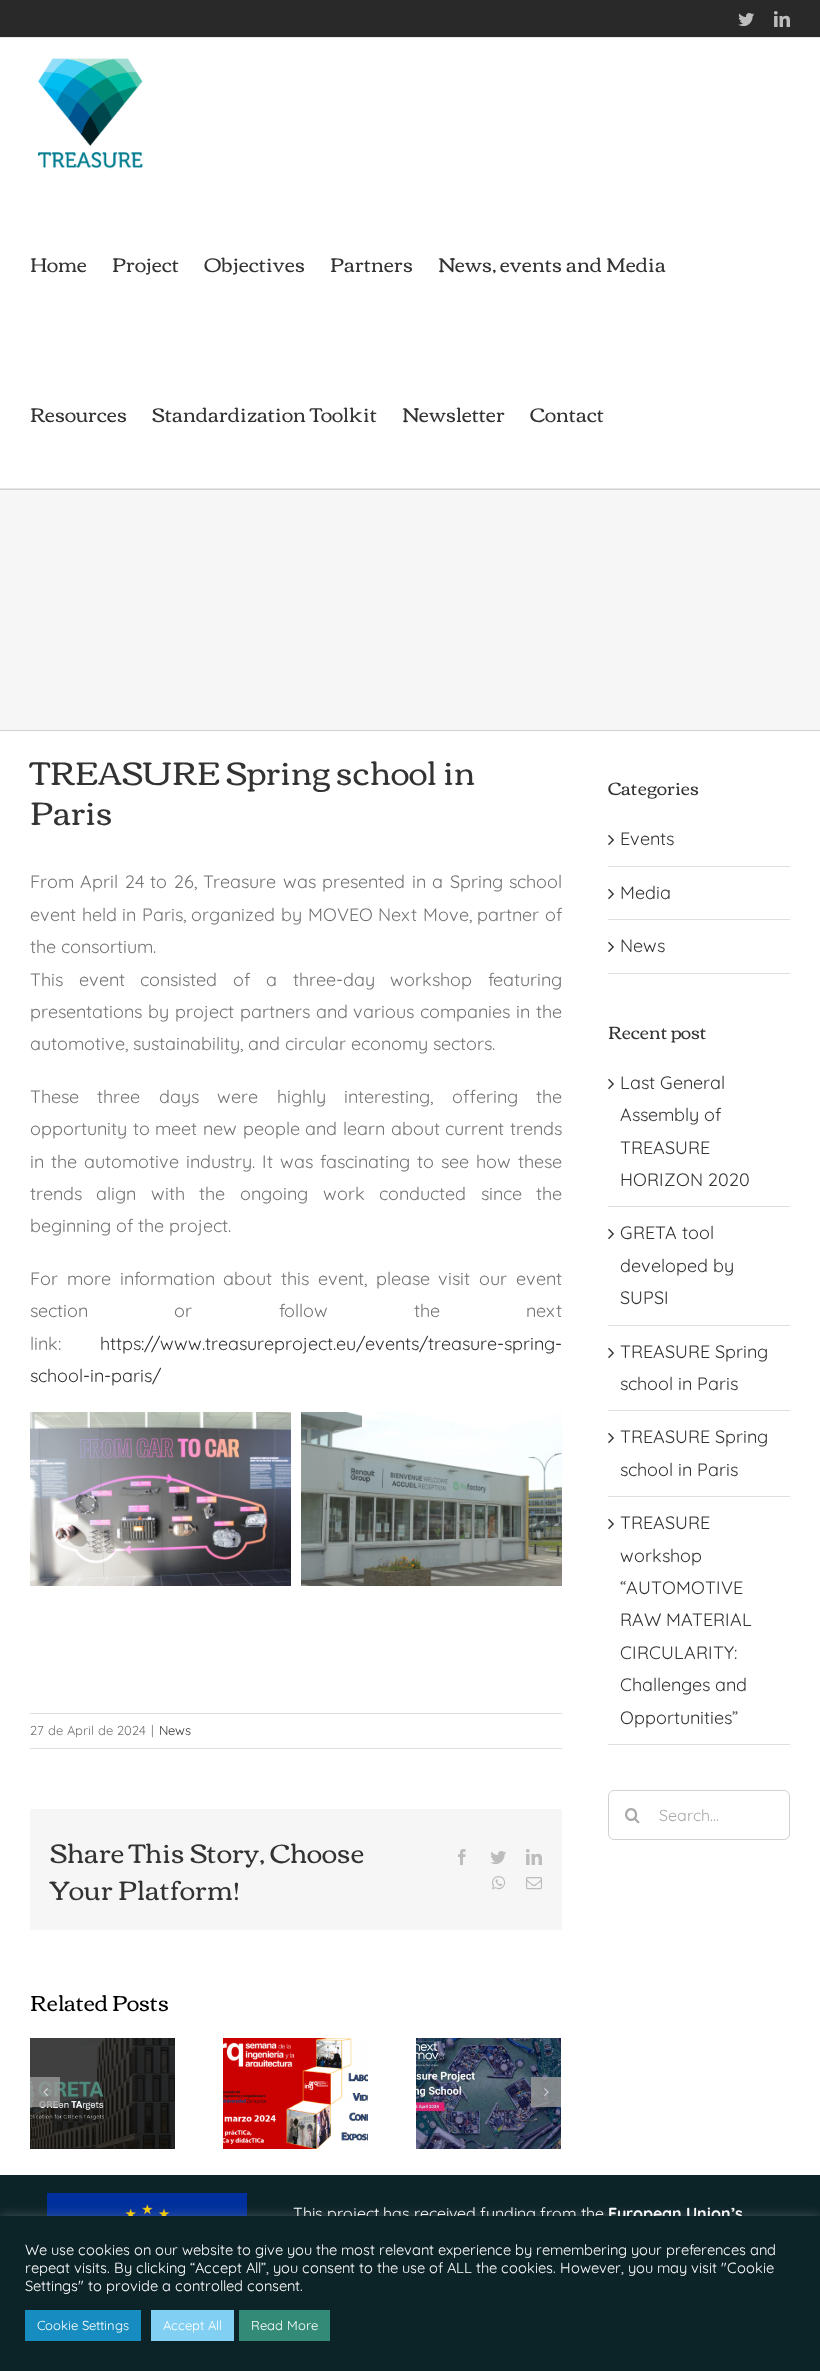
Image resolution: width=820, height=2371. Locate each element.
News (175, 1730)
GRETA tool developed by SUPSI (677, 1265)
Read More (284, 2325)
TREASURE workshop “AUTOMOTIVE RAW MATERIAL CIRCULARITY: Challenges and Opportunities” (686, 1619)
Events (647, 838)
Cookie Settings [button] (83, 2325)
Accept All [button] (192, 2325)
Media (645, 892)
